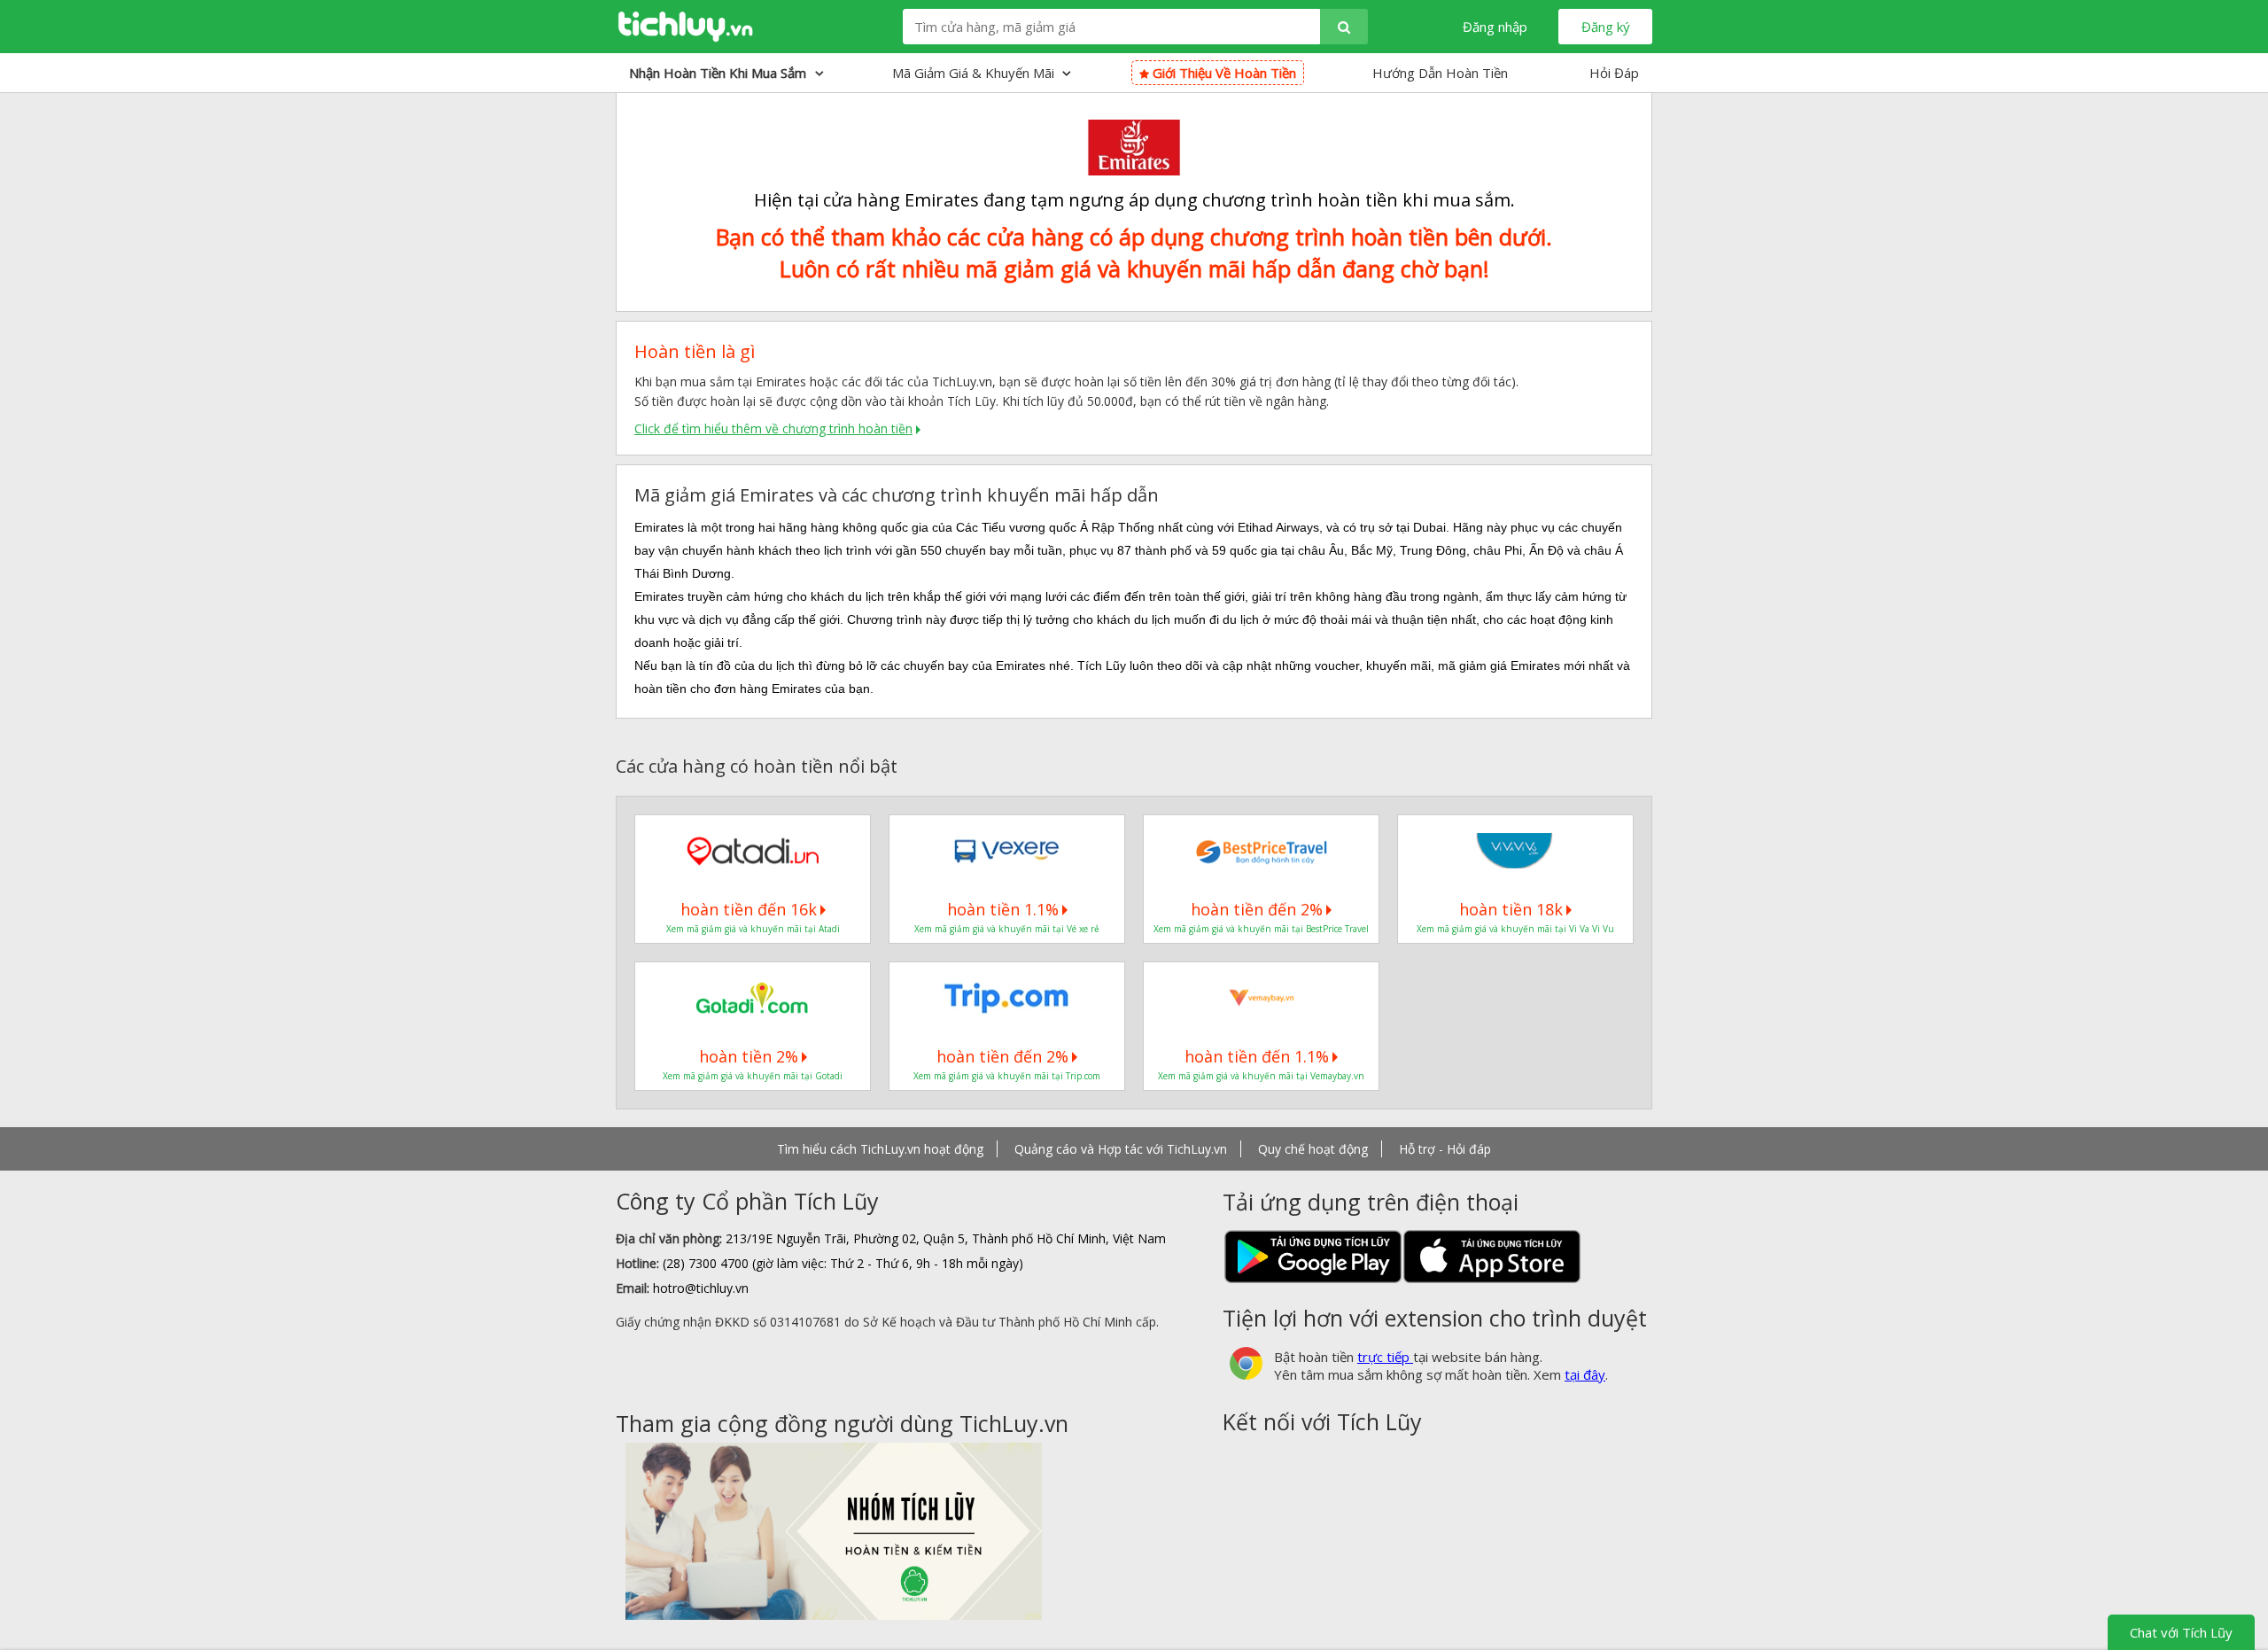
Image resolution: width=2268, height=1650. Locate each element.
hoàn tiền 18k (1511, 909)
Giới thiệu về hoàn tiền (1223, 73)
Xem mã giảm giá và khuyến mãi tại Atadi (753, 929)
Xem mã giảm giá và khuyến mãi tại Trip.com (1007, 1076)
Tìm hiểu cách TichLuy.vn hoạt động (880, 1149)
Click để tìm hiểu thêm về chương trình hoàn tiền (773, 428)
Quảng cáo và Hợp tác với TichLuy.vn (1121, 1149)
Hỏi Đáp (1614, 73)
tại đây (1585, 1374)
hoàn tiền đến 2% (1257, 909)
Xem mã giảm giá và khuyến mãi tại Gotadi (753, 1076)
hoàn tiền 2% (749, 1056)
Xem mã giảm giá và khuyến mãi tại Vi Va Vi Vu (1515, 929)
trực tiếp (1385, 1357)
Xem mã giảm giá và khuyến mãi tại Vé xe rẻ (1007, 929)
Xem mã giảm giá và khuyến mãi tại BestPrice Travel (1261, 929)
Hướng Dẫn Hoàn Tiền (1440, 73)
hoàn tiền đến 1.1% (1257, 1056)
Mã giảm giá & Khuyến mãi (975, 73)
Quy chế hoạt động (1313, 1149)
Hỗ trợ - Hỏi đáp (1445, 1149)
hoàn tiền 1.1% (1003, 909)
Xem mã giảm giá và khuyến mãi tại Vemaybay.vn (1261, 1076)
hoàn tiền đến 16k (749, 909)
